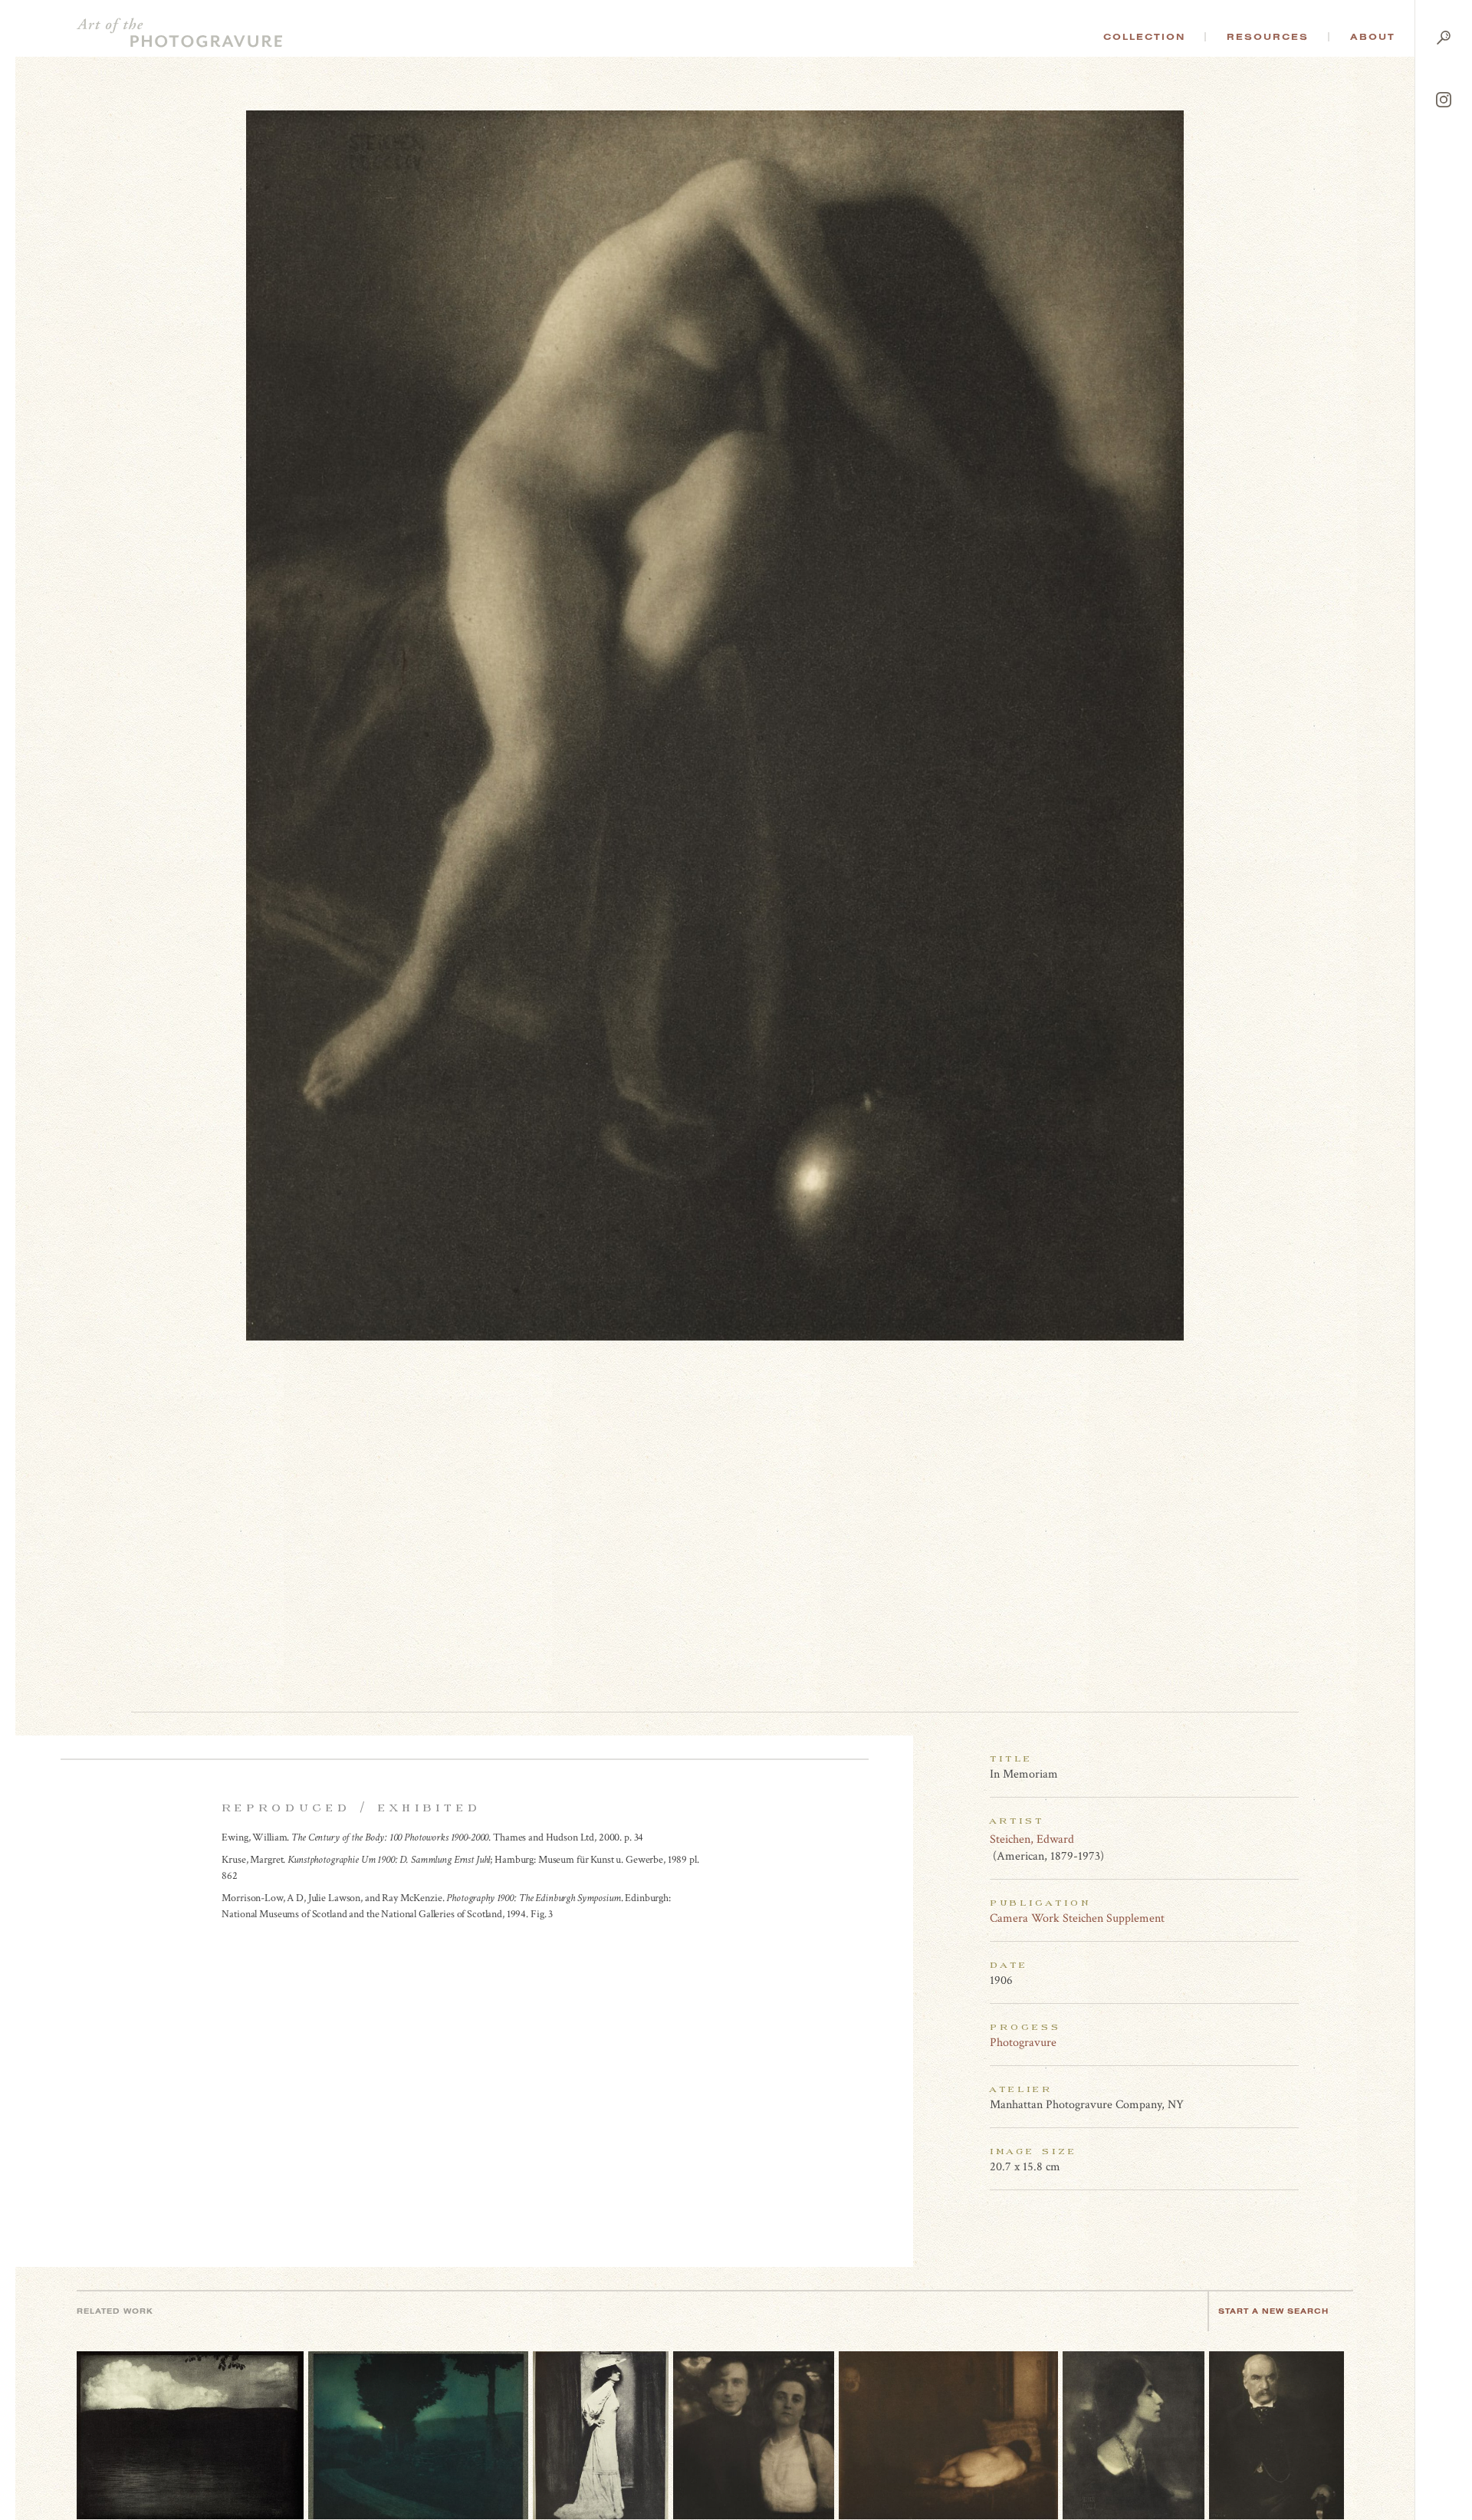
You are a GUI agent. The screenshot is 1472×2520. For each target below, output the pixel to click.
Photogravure (1023, 2043)
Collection (1144, 37)
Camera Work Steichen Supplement (1077, 1918)
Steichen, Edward (1032, 1839)
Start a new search (1273, 2311)
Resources (1268, 37)
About (1373, 37)
